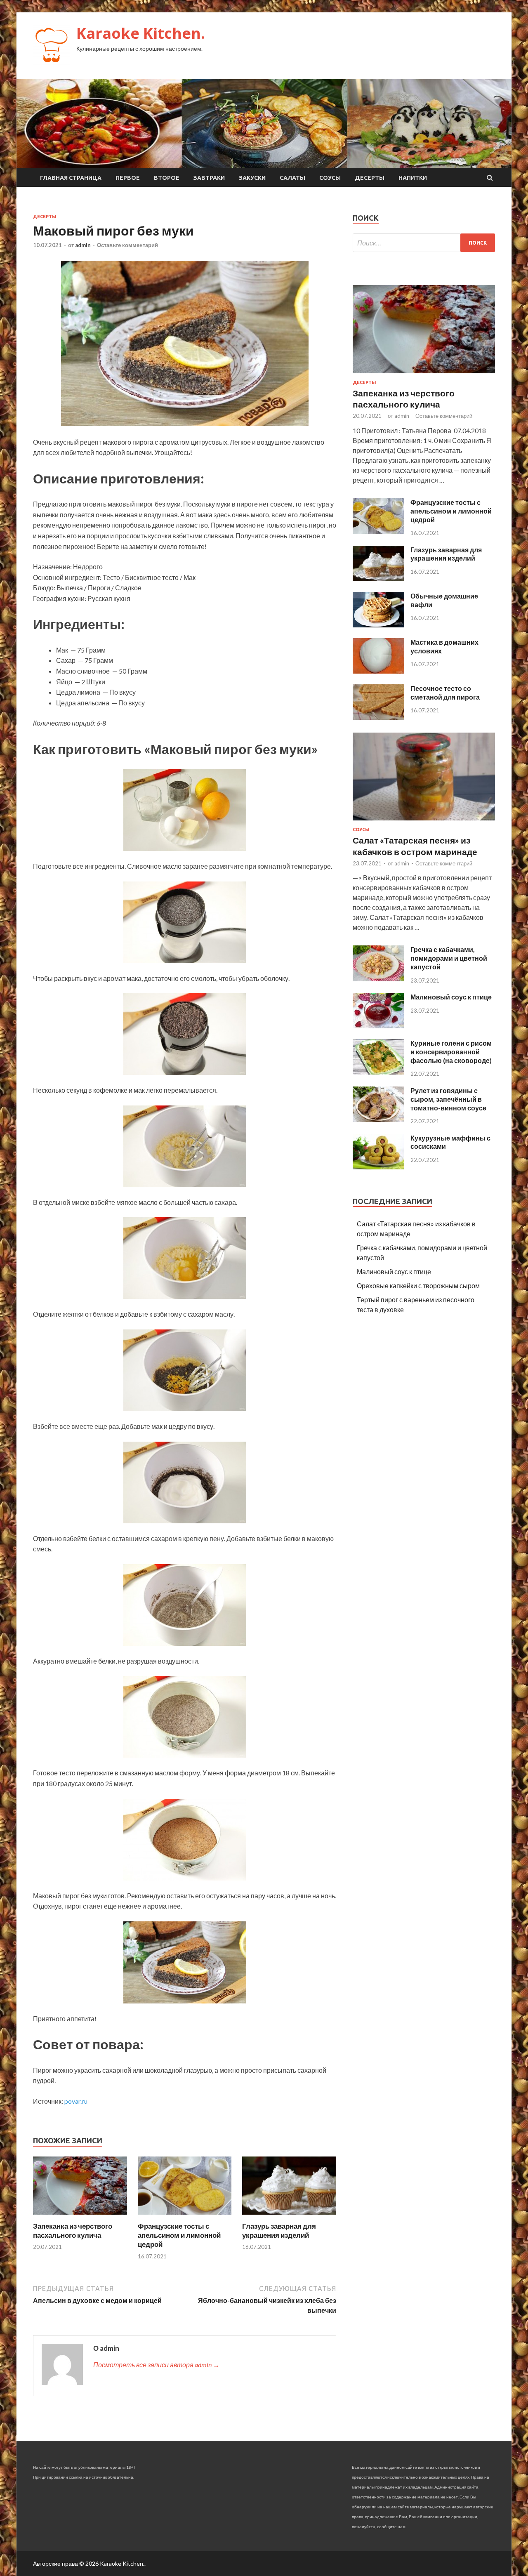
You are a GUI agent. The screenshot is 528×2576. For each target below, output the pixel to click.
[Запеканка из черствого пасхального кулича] (80, 2217)
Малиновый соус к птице (451, 997)
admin (83, 245)
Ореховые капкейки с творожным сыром (418, 1286)
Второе (167, 178)
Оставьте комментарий (127, 245)
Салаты (292, 178)
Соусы (330, 178)
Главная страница (71, 178)
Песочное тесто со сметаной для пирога (445, 693)
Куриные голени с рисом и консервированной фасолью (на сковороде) (451, 1052)
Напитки (413, 178)
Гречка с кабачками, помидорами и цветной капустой (449, 958)
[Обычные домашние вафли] (378, 625)
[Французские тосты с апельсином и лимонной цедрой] (185, 2217)
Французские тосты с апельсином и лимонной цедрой (179, 2235)
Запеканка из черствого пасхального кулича (73, 2231)
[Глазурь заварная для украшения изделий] (289, 2217)
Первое (128, 178)
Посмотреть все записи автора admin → (156, 2365)
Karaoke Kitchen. (141, 33)
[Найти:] (424, 243)
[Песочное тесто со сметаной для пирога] (378, 717)
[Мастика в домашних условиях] (378, 671)
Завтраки (209, 178)
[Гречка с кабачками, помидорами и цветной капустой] (378, 979)
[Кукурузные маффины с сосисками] (378, 1167)
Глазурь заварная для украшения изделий (279, 2231)
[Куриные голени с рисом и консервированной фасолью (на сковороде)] (378, 1072)
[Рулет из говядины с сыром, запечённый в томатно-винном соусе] (378, 1119)
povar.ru (76, 2101)
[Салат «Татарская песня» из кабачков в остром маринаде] (424, 822)
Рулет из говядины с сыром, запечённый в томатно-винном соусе (448, 1099)
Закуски (252, 178)
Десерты (370, 178)
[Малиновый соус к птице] (378, 1026)
